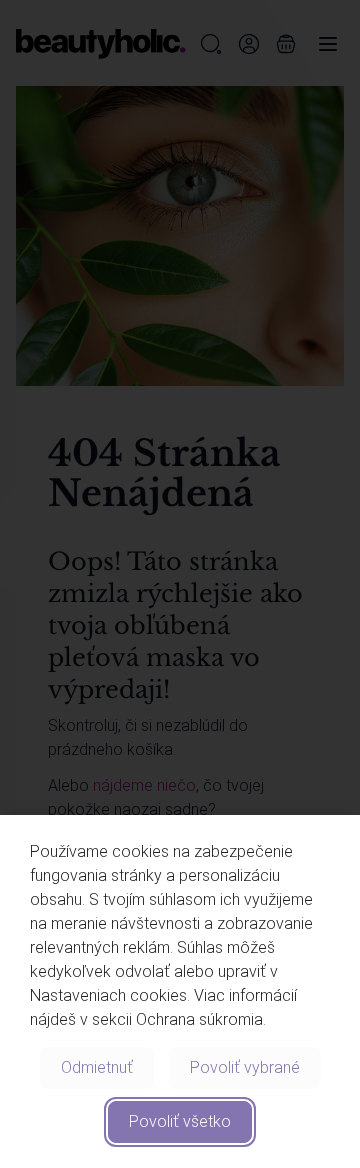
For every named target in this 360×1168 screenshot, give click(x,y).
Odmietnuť (97, 1067)
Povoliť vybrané (245, 1067)
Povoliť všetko (180, 1121)
